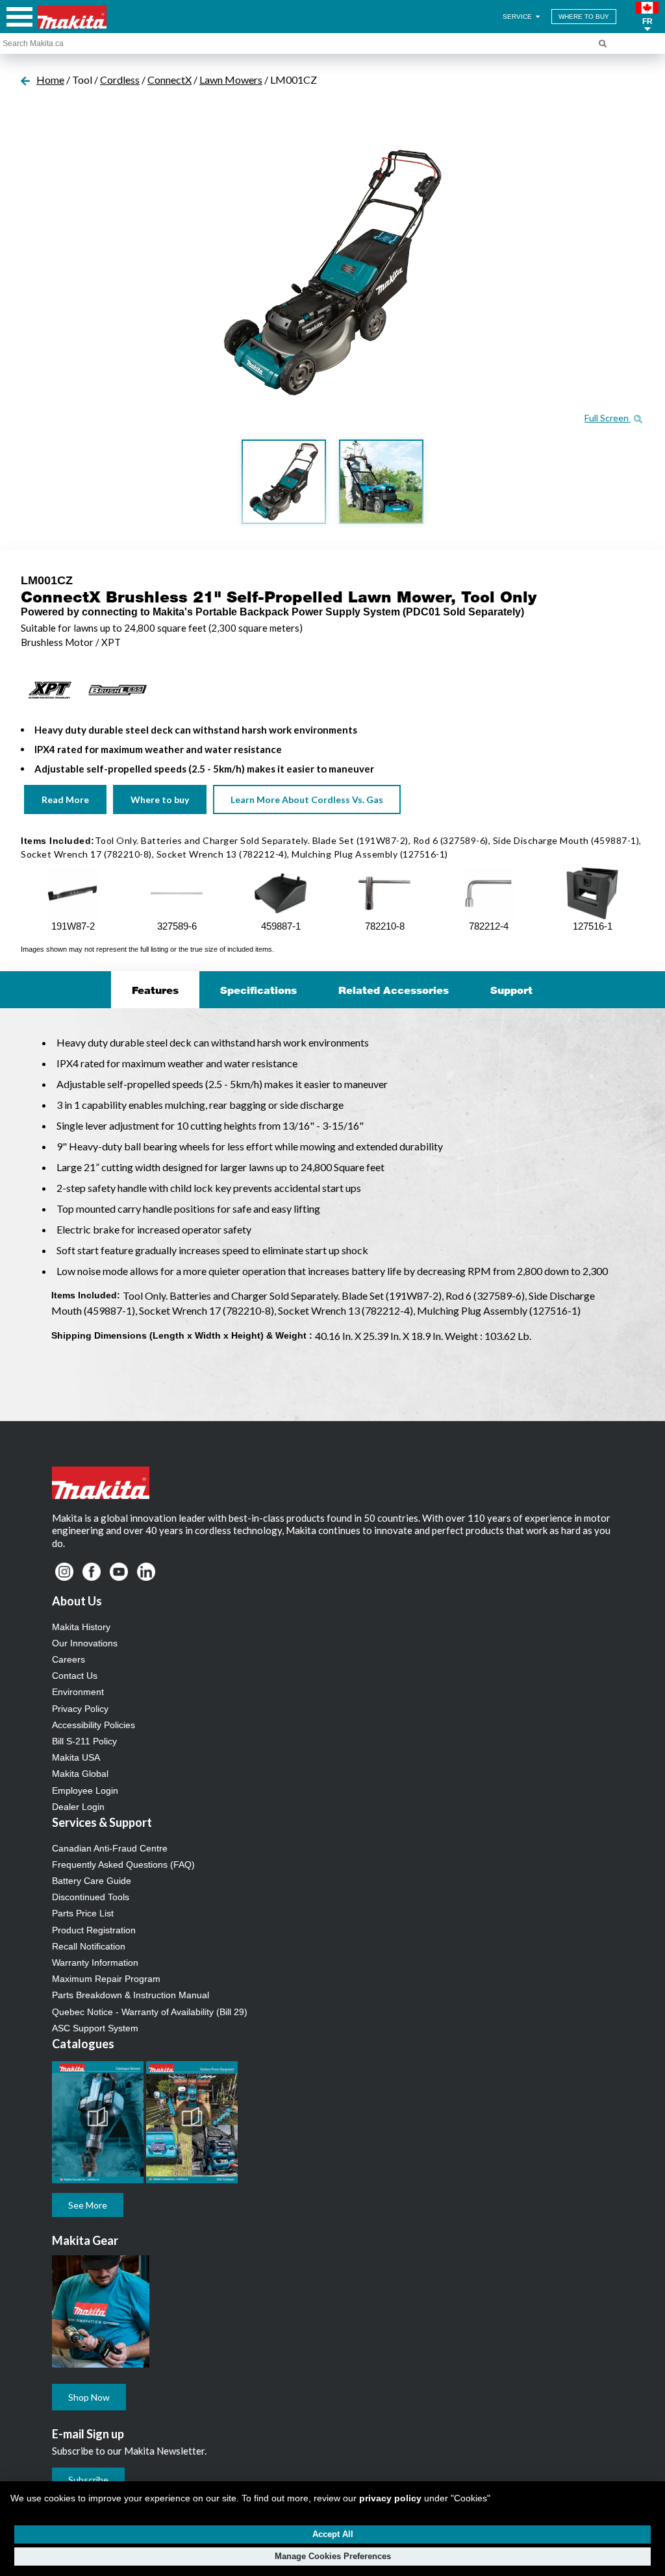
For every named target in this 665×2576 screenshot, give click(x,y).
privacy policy (390, 2498)
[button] (647, 17)
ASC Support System (95, 2028)
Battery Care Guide (92, 1881)
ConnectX (169, 80)
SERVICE (518, 17)
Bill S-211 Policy (84, 1741)
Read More (65, 799)
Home (50, 80)
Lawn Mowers (231, 80)
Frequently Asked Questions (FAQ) (123, 1864)
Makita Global (80, 1774)
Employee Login (85, 1790)
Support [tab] (511, 990)
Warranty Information (95, 1963)
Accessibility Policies (94, 1725)
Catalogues (83, 2044)
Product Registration (94, 1930)
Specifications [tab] (258, 990)
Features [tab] (155, 990)
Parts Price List (83, 1913)
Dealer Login (78, 1807)
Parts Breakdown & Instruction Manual (131, 1995)
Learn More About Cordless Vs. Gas (307, 799)
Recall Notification (89, 1946)
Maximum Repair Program (106, 1979)
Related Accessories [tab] (394, 990)
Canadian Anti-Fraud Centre (110, 1848)
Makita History (81, 1627)
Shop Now (89, 2397)
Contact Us (75, 1676)
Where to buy (160, 799)
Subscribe (88, 2480)
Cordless (120, 80)
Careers (69, 1659)
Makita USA (76, 1757)
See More (88, 2205)
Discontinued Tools (91, 1897)
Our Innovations (85, 1643)
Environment (78, 1692)
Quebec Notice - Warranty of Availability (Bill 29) (150, 2012)
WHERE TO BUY (584, 17)
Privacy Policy (80, 1709)
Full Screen (608, 418)
